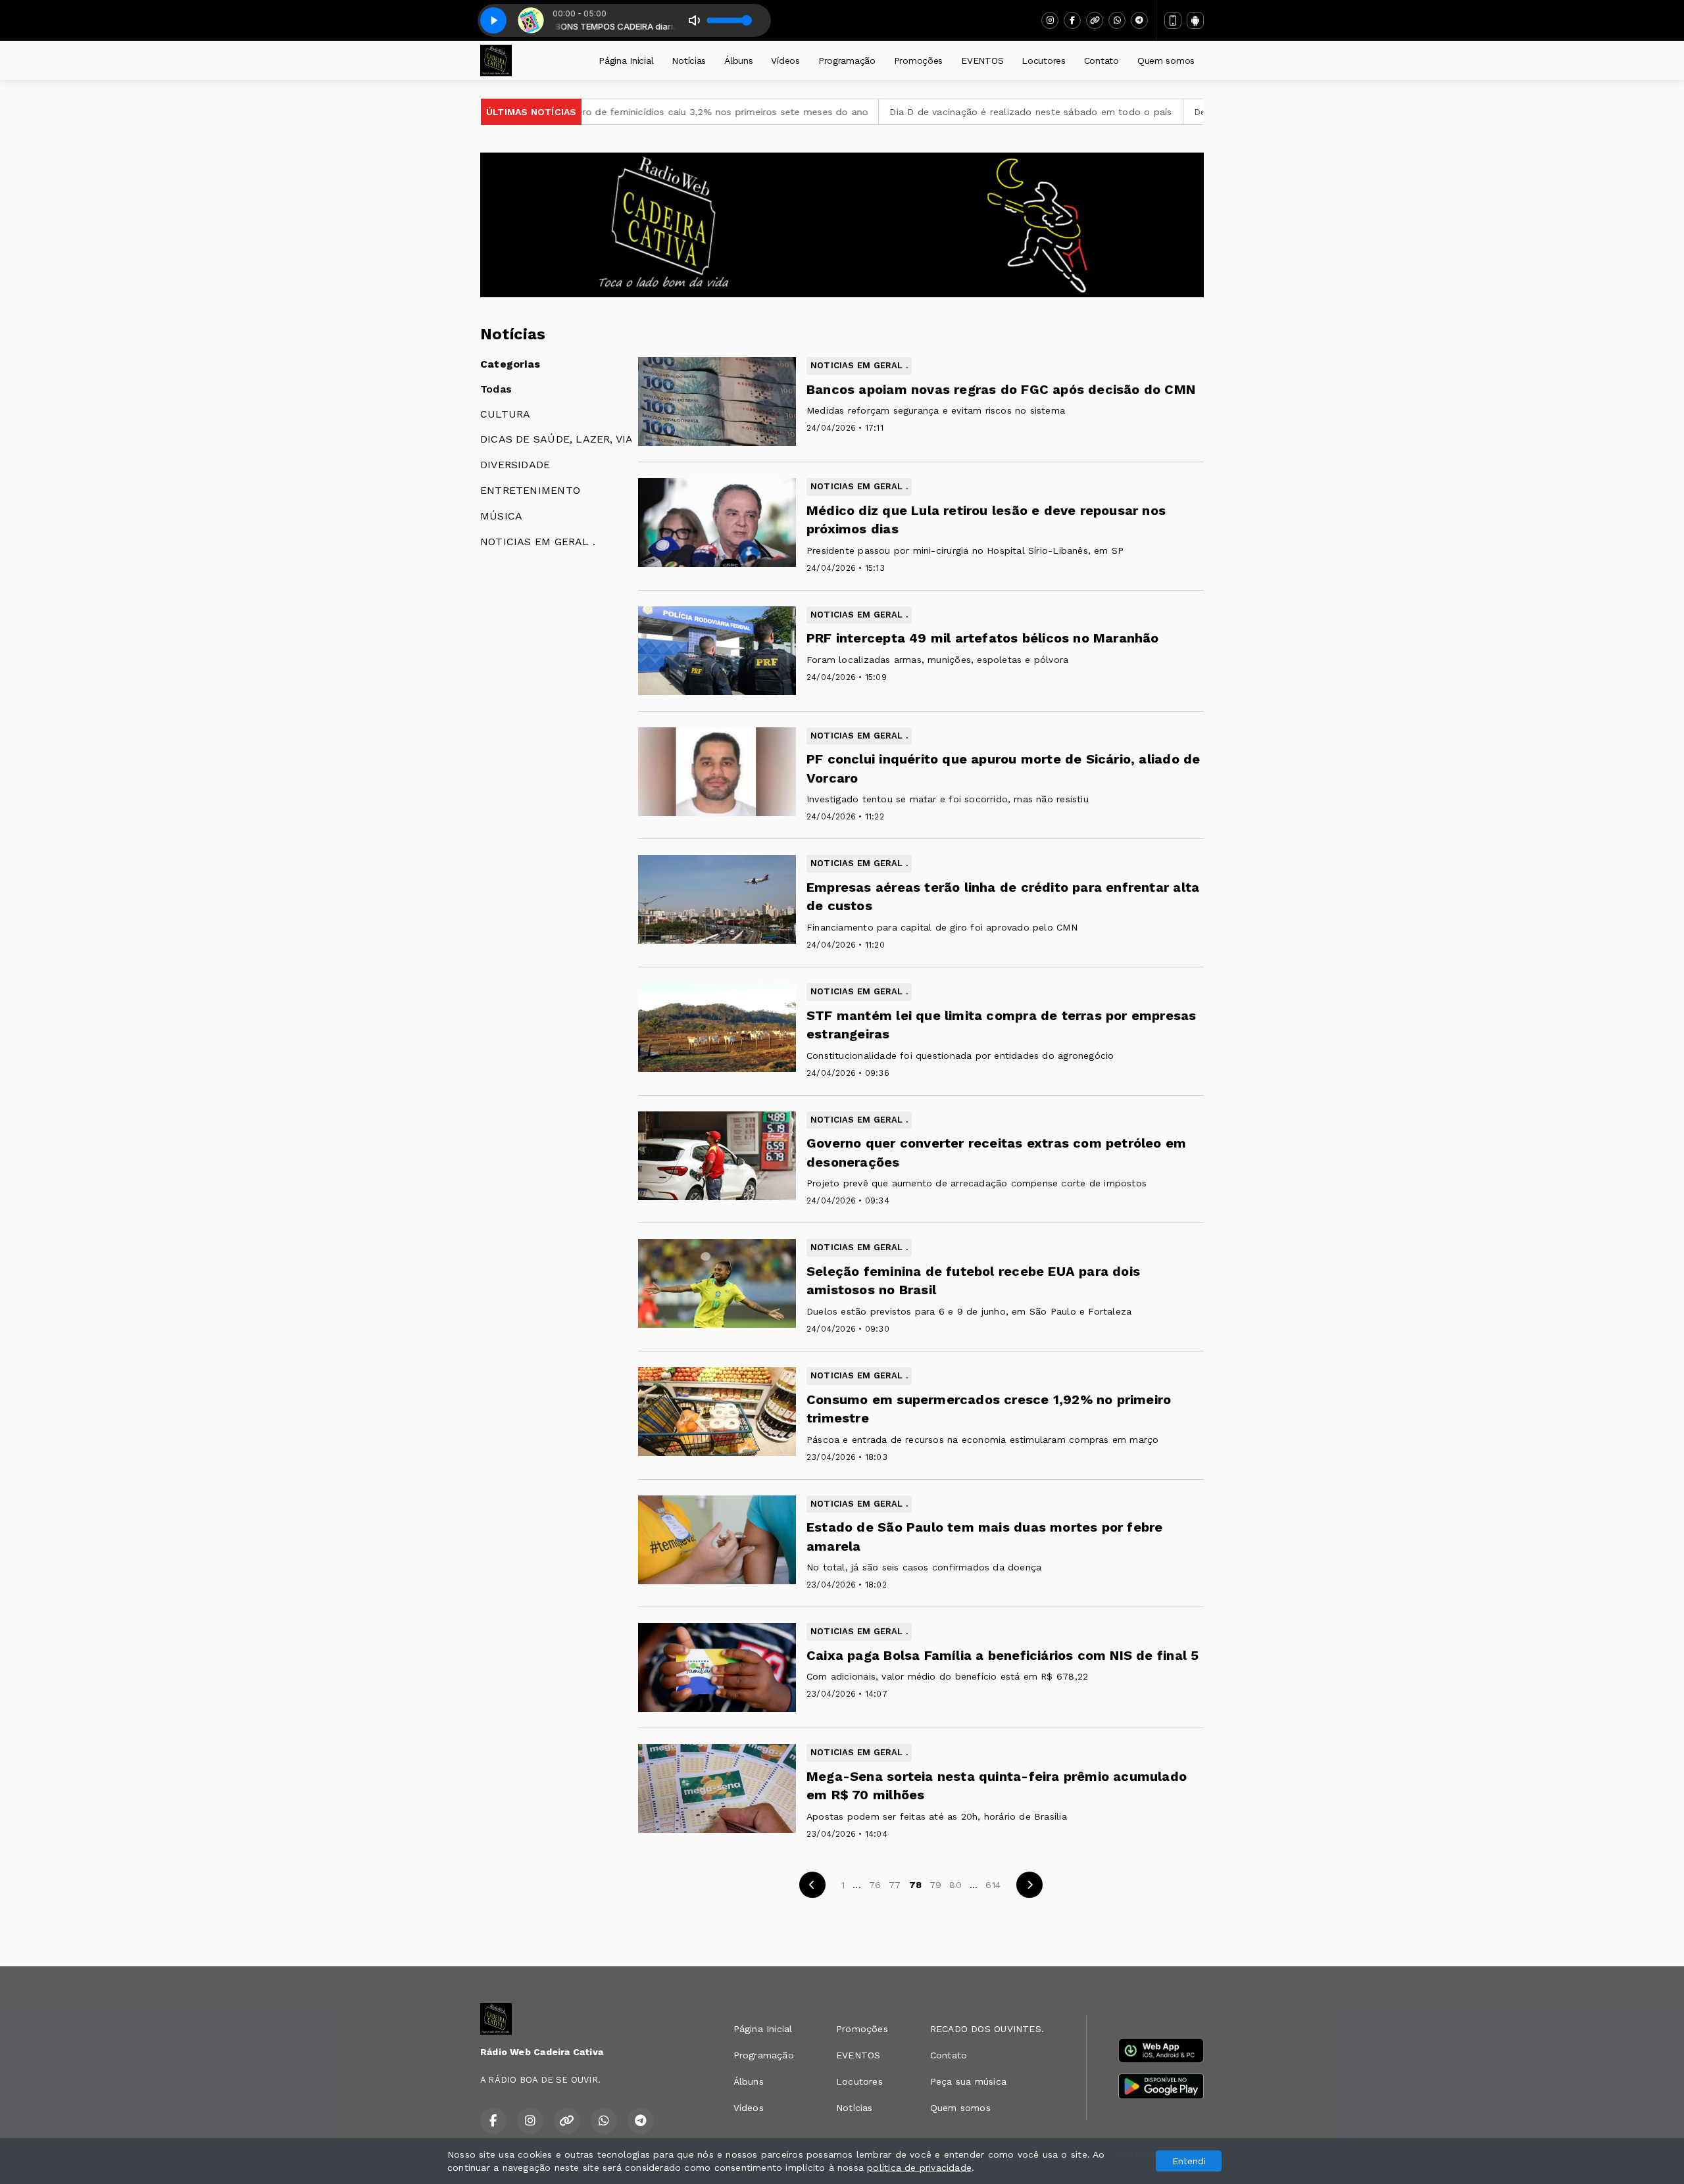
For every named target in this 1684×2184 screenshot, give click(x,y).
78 (915, 1885)
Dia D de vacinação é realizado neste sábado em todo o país (905, 112)
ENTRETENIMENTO (530, 490)
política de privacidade (919, 2168)
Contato (1102, 61)
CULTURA (505, 414)
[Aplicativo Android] (1195, 20)
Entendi (1189, 2161)
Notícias (689, 61)
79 (935, 1885)
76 (875, 1885)
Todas (496, 389)
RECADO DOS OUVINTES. (987, 2029)
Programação (847, 61)
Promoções (918, 61)
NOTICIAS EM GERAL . (538, 542)
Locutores (1043, 61)
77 (895, 1885)
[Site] (1095, 20)
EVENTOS (982, 61)
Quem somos (1166, 61)
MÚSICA (501, 516)
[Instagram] (1050, 20)
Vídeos (785, 61)
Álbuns (738, 61)
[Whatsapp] (1117, 20)
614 (993, 1885)
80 (955, 1885)
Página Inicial (626, 61)
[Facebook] (1072, 20)
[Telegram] (1139, 20)
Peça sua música (968, 2081)
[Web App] (1173, 20)
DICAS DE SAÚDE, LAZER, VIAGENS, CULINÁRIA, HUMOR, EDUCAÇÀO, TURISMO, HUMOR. (556, 439)
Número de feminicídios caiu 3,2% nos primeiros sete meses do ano (586, 112)
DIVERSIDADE (515, 465)
